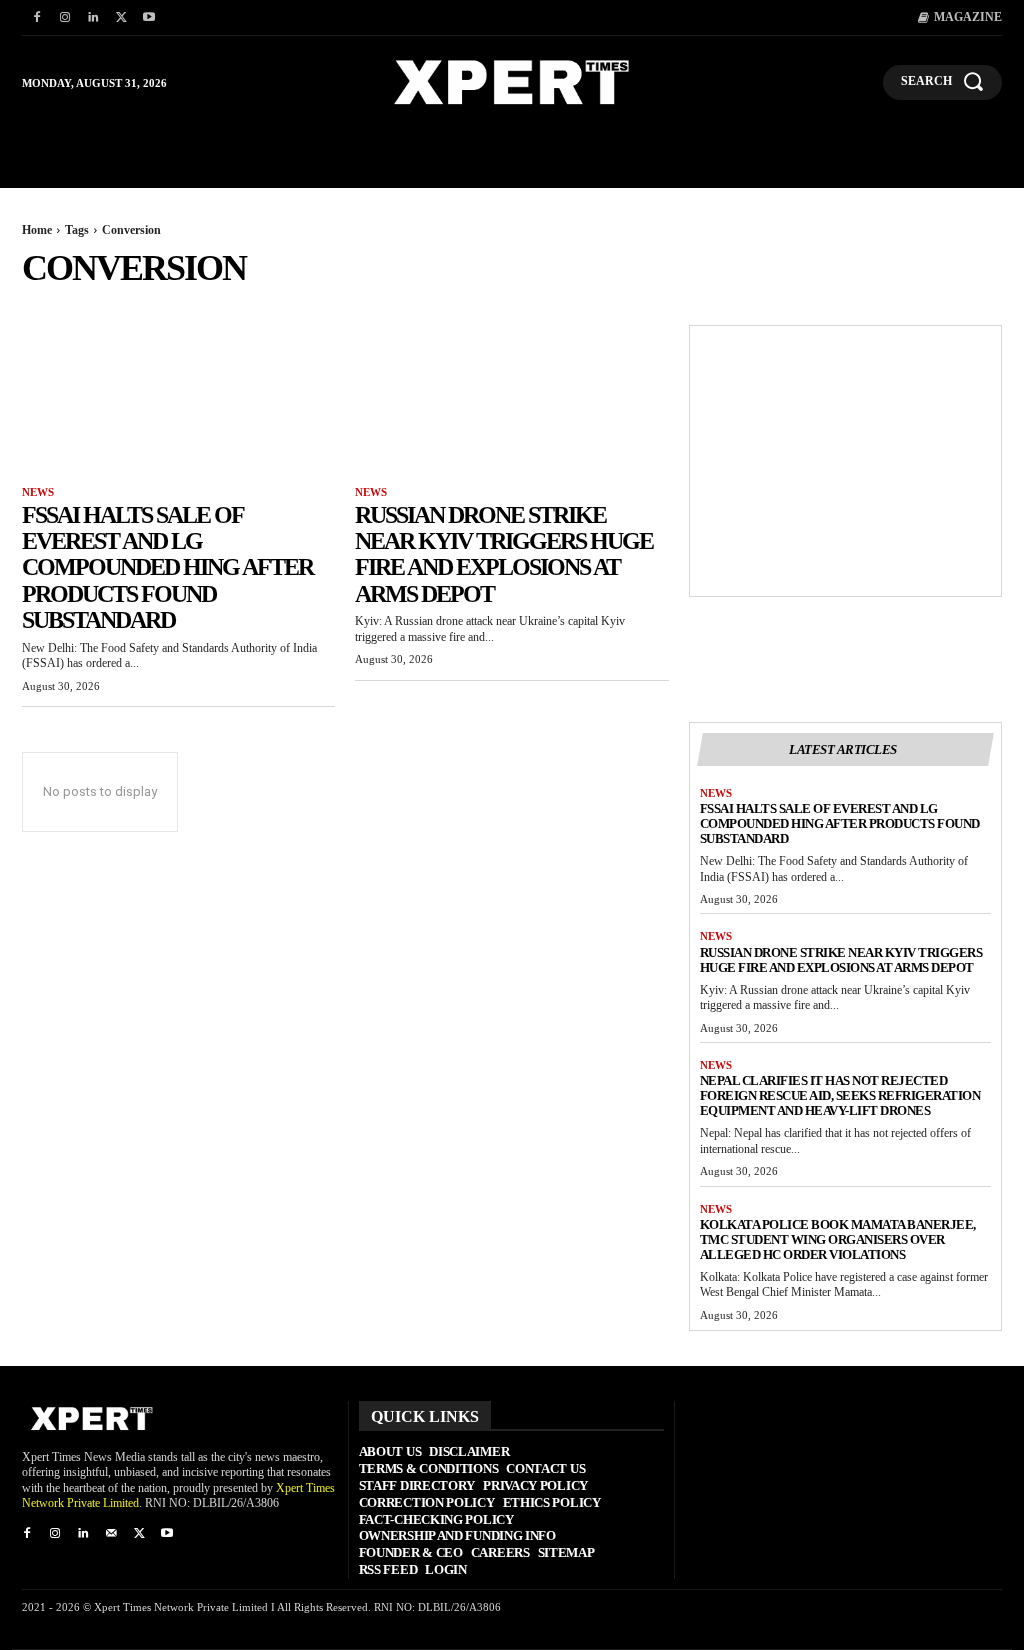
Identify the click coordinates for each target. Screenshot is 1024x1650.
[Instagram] (65, 18)
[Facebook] (37, 18)
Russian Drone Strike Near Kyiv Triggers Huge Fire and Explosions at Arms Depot (504, 554)
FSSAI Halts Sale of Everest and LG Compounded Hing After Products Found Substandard (167, 568)
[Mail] (111, 1534)
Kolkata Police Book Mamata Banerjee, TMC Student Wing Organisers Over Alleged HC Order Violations (838, 1239)
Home (37, 230)
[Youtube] (149, 18)
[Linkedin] (93, 18)
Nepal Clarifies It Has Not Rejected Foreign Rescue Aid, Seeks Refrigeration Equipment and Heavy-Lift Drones (840, 1095)
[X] (121, 18)
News (38, 492)
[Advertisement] (845, 461)
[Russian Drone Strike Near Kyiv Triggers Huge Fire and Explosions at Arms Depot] (511, 403)
